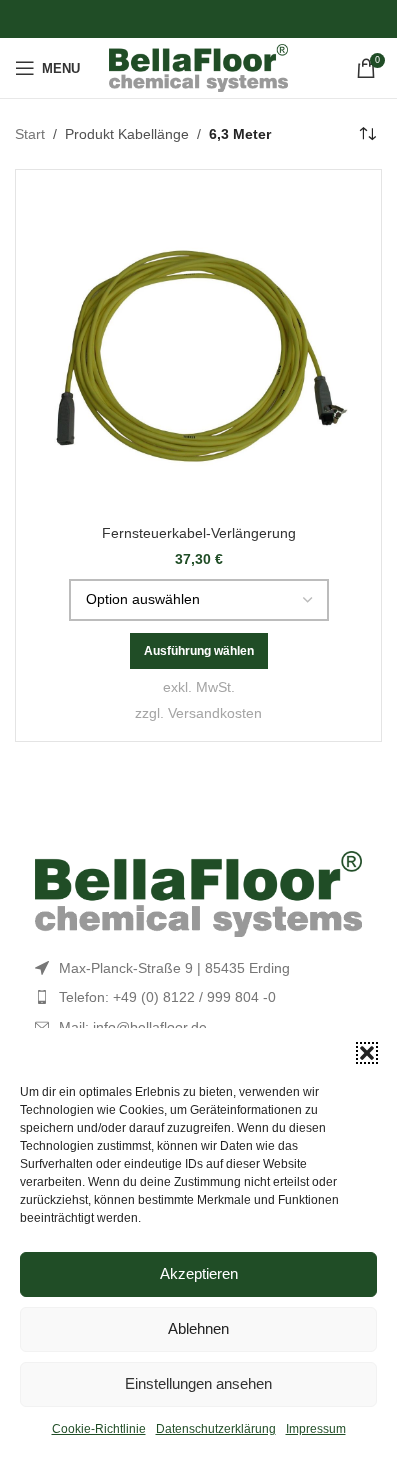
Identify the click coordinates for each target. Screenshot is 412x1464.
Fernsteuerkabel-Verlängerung (199, 533)
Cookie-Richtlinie (99, 1429)
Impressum (316, 1429)
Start (30, 134)
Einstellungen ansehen (198, 1383)
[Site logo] (198, 67)
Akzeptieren (199, 1273)
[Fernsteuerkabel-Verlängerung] (198, 352)
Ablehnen (198, 1328)
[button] (367, 1053)
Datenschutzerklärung (216, 1429)
